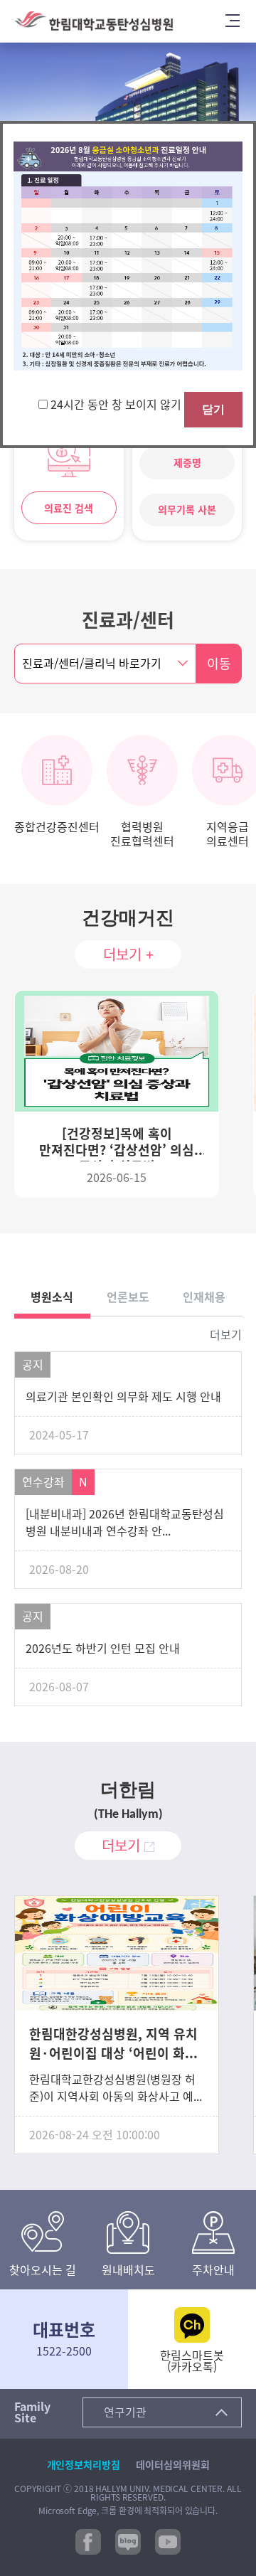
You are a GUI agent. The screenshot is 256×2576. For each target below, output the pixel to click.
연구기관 (125, 2412)
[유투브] (168, 2540)
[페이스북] (88, 2540)
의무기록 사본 (187, 510)
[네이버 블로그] (128, 2540)
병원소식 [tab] (52, 1297)
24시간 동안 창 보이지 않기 (117, 405)
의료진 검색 (69, 509)
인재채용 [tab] (204, 1297)
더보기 (226, 1335)
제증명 (187, 463)
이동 (219, 664)
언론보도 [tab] (128, 1297)
